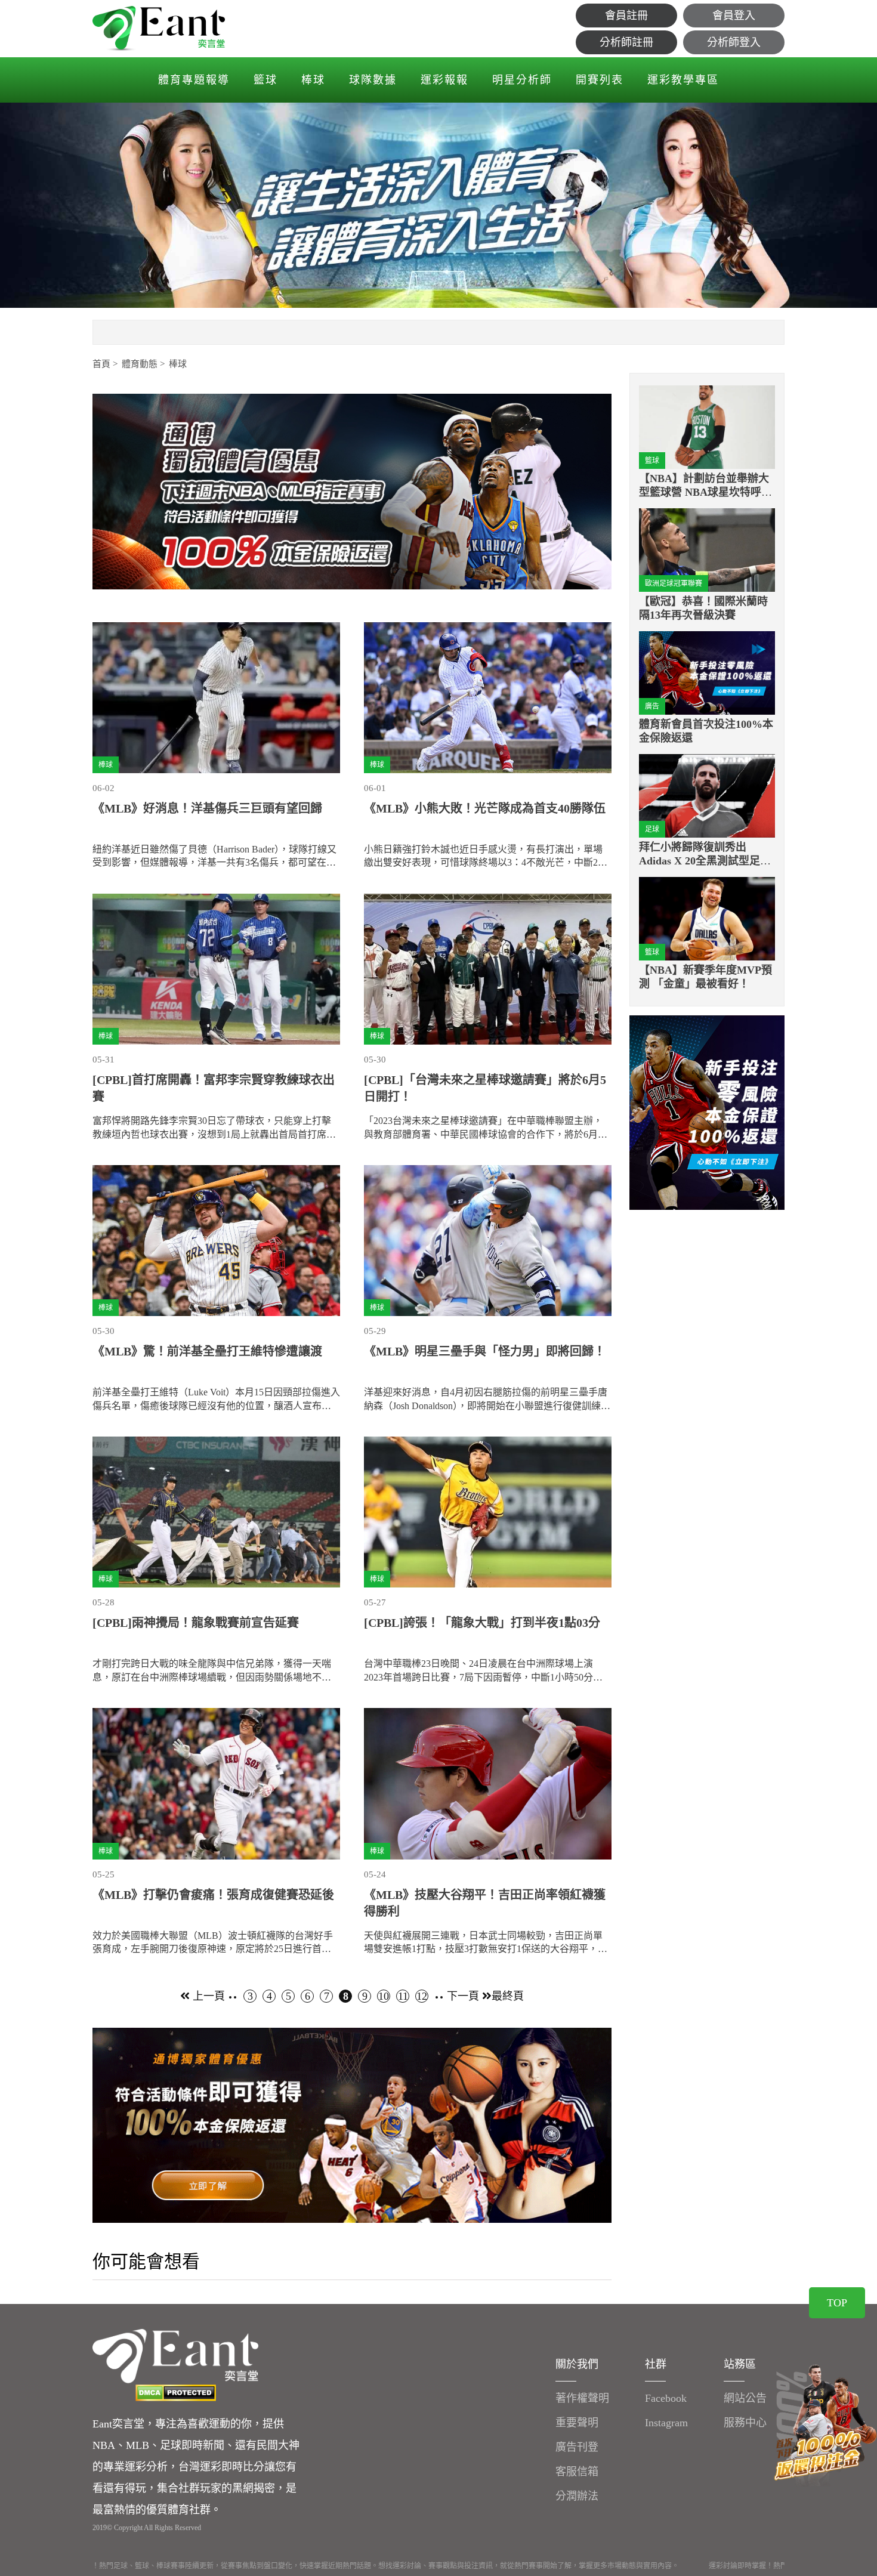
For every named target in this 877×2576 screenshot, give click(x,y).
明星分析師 (522, 80)
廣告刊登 (577, 2447)
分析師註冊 (626, 42)
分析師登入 (734, 42)
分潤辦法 (577, 2496)
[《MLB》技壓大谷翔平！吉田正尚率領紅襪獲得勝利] (488, 1783)
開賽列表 (600, 80)
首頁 (101, 364)
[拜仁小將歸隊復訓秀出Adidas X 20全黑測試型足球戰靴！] (707, 796)
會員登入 (734, 16)
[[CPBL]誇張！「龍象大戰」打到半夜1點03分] (488, 1512)
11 (403, 1996)
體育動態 (140, 364)
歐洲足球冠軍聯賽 (674, 583)
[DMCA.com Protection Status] (175, 2393)
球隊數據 (373, 80)
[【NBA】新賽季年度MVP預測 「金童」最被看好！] (707, 918)
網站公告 (745, 2398)
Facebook (666, 2398)
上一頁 (207, 1996)
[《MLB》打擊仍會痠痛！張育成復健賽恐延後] (216, 1783)
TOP (837, 2303)
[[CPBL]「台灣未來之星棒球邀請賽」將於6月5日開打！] (488, 969)
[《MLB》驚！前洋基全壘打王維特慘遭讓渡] (216, 1241)
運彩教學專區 (683, 80)
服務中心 (745, 2423)
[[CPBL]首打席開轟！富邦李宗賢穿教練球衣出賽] (216, 969)
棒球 (313, 80)
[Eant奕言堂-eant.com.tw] (159, 29)
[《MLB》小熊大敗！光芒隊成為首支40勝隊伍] (488, 698)
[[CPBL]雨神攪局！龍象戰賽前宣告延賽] (216, 1512)
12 (422, 1996)
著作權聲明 (582, 2398)
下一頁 (464, 1996)
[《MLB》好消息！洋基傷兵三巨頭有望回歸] (216, 698)
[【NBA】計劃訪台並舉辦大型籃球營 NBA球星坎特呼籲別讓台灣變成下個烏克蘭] (707, 427)
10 (384, 1996)
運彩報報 (444, 80)
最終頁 (508, 1996)
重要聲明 (577, 2423)
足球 (652, 829)
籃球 (265, 80)
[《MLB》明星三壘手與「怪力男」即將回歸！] (488, 1241)
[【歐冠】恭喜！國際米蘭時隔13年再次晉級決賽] (707, 550)
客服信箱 (577, 2472)
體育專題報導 (194, 80)
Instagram (666, 2423)
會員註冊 (626, 16)
